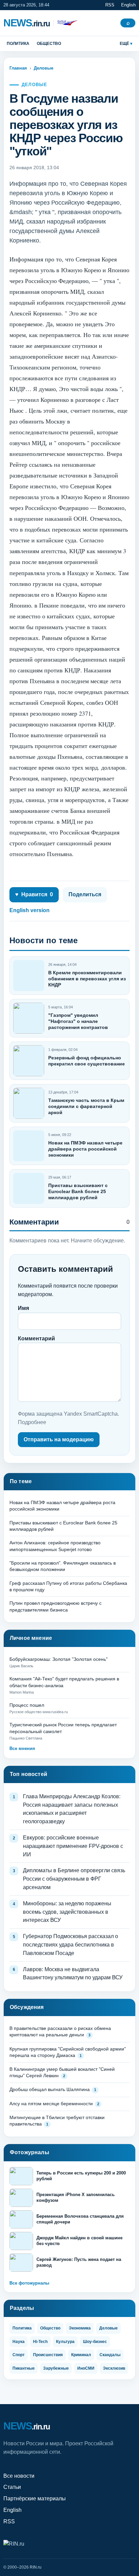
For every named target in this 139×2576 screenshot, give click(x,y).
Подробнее (32, 1422)
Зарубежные (56, 2368)
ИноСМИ (86, 2368)
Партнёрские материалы (35, 2498)
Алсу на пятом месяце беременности (51, 2104)
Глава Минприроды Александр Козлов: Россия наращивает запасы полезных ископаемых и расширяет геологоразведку (72, 1809)
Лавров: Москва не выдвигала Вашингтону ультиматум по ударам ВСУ (73, 1974)
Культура (65, 2342)
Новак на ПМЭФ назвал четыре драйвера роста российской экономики (85, 1149)
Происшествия (48, 2355)
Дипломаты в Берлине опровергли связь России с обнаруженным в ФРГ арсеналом (74, 1879)
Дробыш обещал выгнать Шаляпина (50, 2089)
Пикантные (24, 2368)
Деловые (44, 68)
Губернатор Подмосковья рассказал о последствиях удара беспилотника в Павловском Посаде (71, 1945)
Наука (19, 2342)
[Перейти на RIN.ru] (66, 23)
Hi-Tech (40, 2342)
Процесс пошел (27, 1705)
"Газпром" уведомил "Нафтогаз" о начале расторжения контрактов (78, 1021)
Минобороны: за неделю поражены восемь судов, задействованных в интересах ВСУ (67, 1912)
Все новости (19, 2476)
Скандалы (110, 2355)
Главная (18, 68)
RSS (110, 5)
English (128, 5)
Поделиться (85, 894)
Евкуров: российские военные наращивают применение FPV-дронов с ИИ (73, 1846)
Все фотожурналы (29, 2283)
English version (30, 910)
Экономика (80, 2328)
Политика (18, 44)
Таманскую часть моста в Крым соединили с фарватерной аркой (86, 1106)
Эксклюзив (114, 2368)
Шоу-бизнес (95, 2342)
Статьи (12, 2487)
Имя (23, 1308)
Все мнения (22, 1748)
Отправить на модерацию (59, 1439)
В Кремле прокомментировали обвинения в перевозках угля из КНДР (87, 979)
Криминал (81, 2355)
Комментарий (36, 1338)
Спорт (19, 2355)
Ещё (124, 44)
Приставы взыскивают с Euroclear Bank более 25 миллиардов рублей (78, 1191)
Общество (49, 44)
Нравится (34, 894)
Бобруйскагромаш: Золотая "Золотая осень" (59, 1659)
